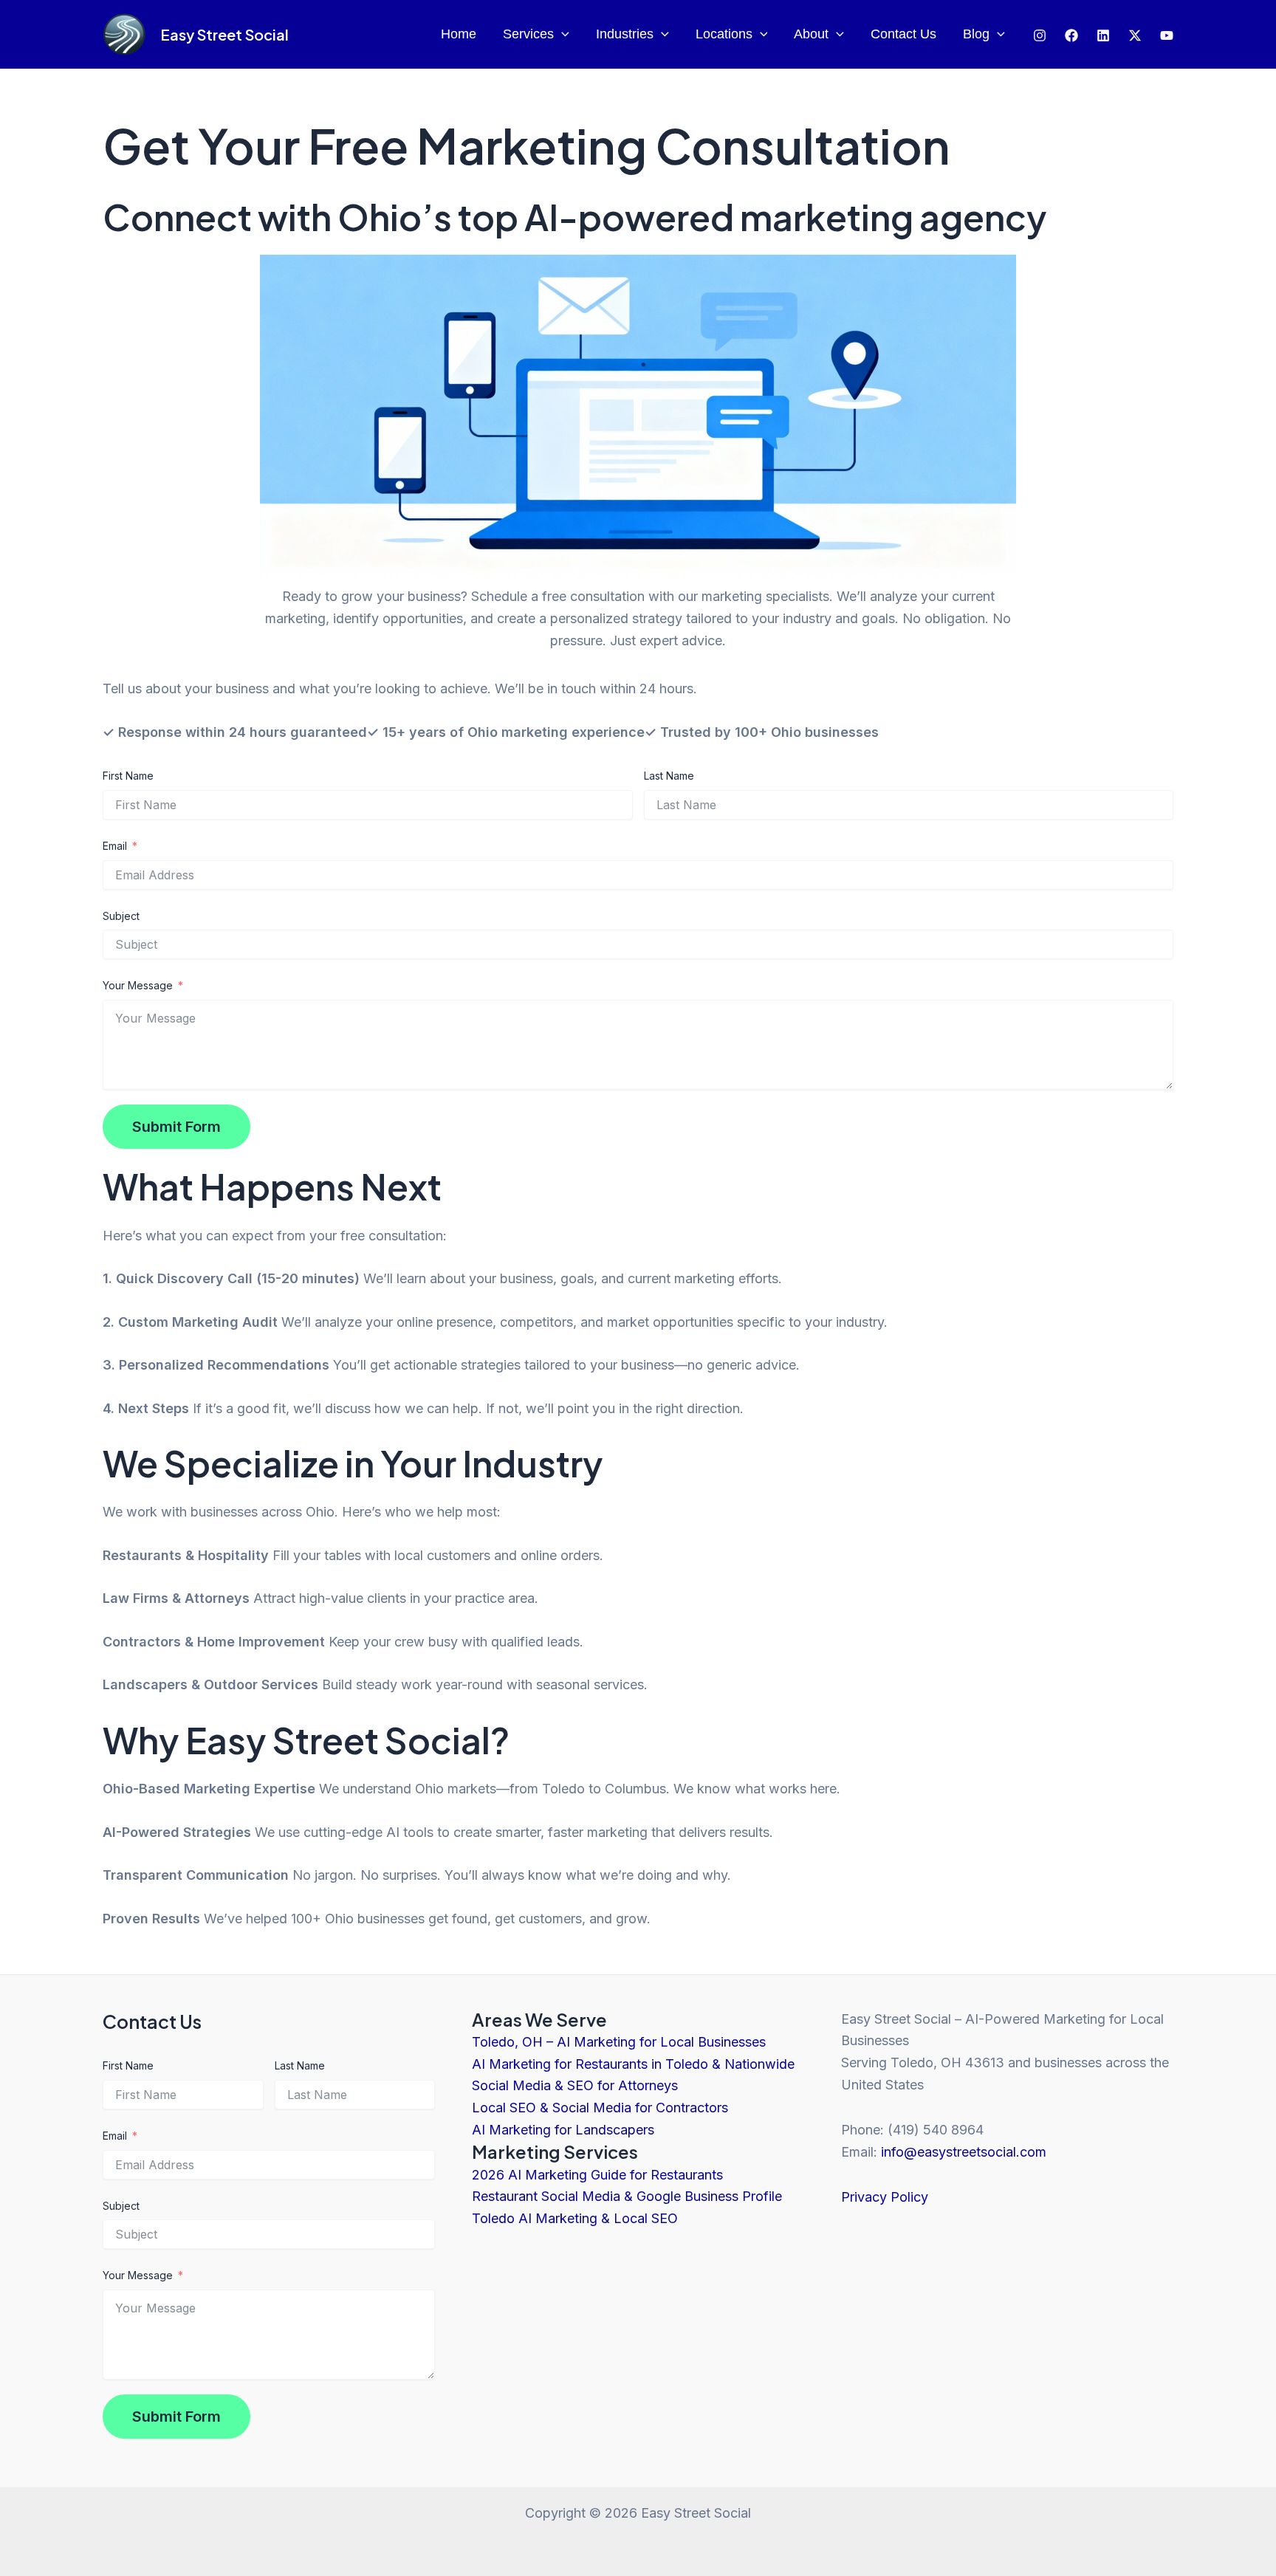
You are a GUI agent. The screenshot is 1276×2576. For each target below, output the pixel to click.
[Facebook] (1071, 35)
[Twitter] (1103, 35)
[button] (562, 34)
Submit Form (176, 1127)
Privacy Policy (885, 2197)
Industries (625, 34)
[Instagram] (1040, 35)
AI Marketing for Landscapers (563, 2130)
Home (459, 34)
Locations (724, 34)
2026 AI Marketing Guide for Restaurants (597, 2175)
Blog (976, 34)
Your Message (138, 985)
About (811, 34)
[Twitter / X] (1135, 35)
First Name (128, 776)
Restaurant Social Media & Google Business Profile (627, 2196)
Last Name (669, 776)
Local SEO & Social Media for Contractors (600, 2108)
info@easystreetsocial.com (964, 2152)
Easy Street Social (224, 34)
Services (528, 34)
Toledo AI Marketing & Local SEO (575, 2218)
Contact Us (903, 34)
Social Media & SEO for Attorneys (575, 2085)
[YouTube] (1167, 35)
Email (115, 846)
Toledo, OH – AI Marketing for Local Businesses (619, 2042)
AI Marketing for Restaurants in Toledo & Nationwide (633, 2064)
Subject (121, 916)
